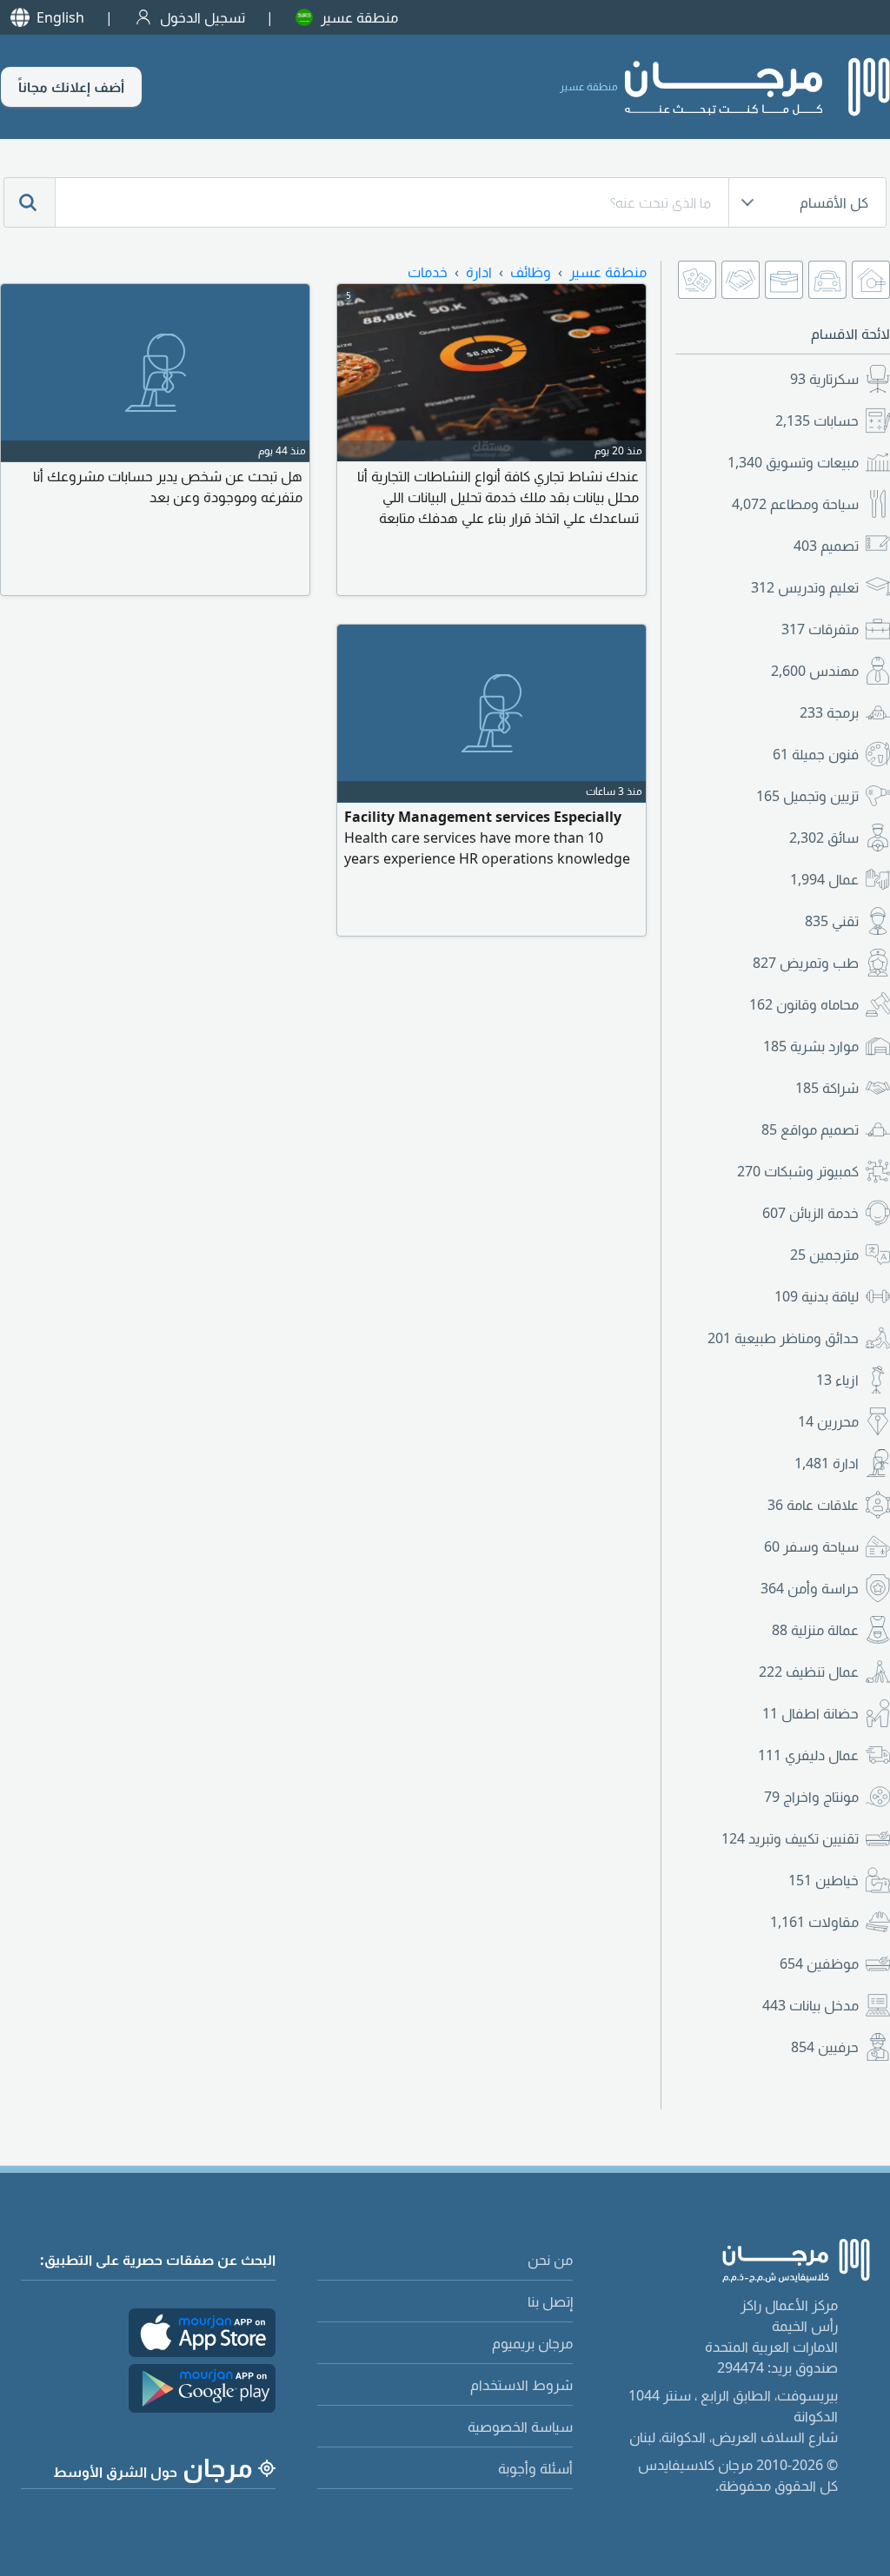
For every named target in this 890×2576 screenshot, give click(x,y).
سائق (824, 838)
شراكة (827, 1088)
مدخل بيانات (810, 2005)
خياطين (824, 1880)
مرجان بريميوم (532, 2343)
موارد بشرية (811, 1046)
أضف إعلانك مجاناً (71, 87)
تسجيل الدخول (203, 17)
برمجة (829, 712)
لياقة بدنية (817, 1296)
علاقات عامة (813, 1505)
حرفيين (825, 2047)
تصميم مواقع (810, 1129)
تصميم (826, 546)
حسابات (817, 421)
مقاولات (814, 1922)
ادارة (827, 1463)
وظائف (531, 272)
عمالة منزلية (815, 1630)
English (60, 17)
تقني (832, 921)
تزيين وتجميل (807, 796)
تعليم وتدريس (805, 587)
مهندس (815, 671)
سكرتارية (824, 379)
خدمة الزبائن (810, 1213)
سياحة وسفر (811, 1546)
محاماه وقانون (804, 1004)
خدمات (428, 272)
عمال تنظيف (809, 1672)
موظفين (819, 1963)
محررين (828, 1421)
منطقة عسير (359, 17)
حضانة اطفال (810, 1713)
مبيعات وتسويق (793, 462)
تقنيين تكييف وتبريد (790, 1838)
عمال (824, 879)
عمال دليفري (808, 1755)
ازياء (837, 1380)
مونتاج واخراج (811, 1797)
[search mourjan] (30, 202)
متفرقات (820, 629)
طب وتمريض (806, 963)
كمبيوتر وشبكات (798, 1171)
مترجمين (824, 1255)
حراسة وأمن (810, 1588)
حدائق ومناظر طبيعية (783, 1338)
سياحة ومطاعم (795, 504)
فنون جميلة (816, 754)
